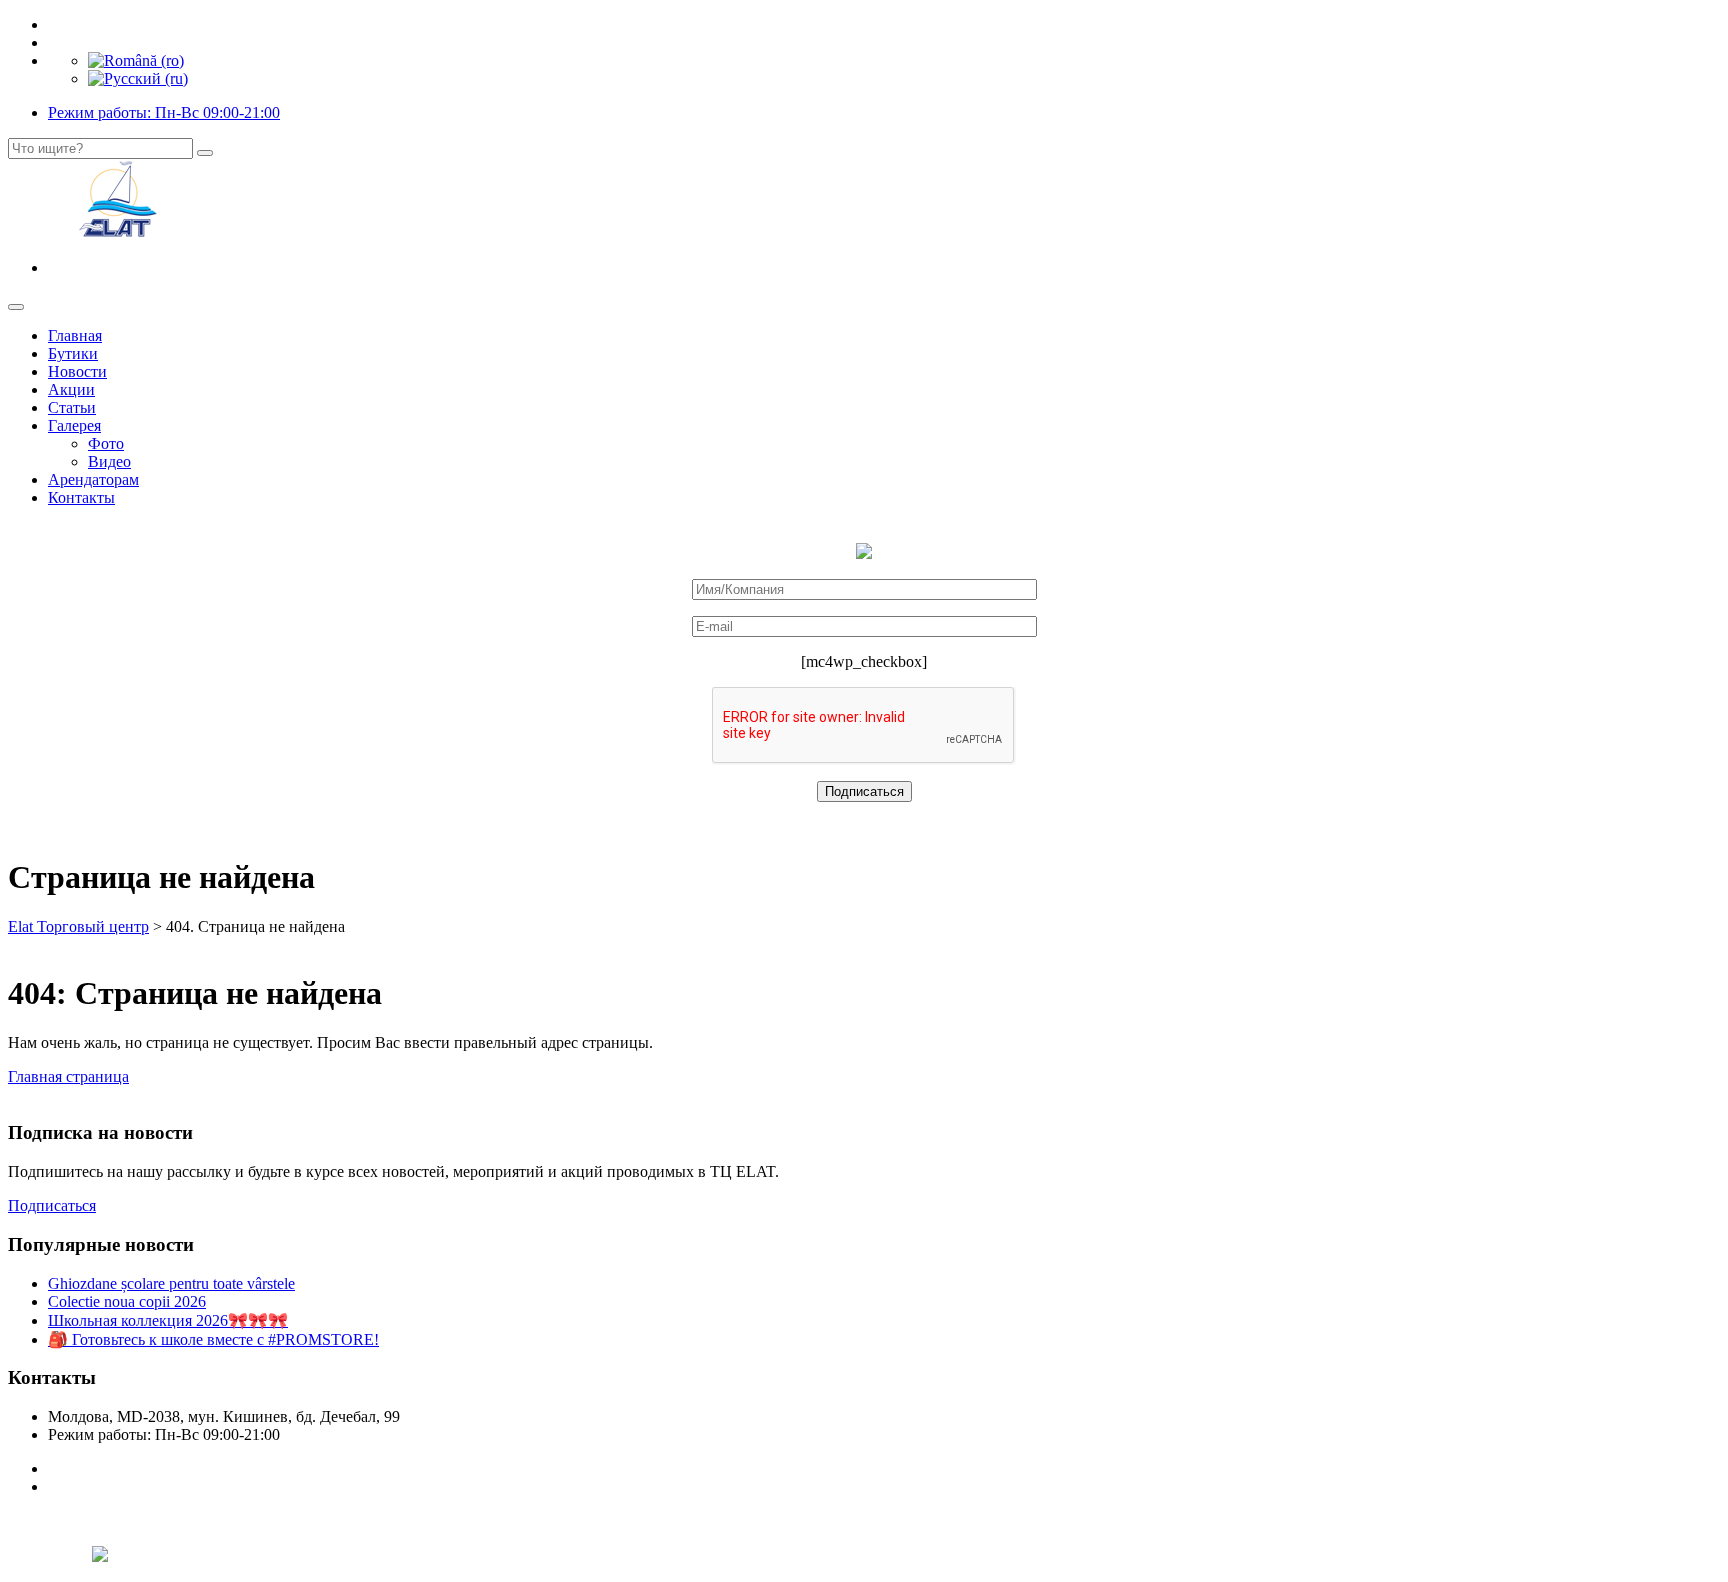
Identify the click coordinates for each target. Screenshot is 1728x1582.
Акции (71, 389)
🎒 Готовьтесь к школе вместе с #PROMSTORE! (213, 1339)
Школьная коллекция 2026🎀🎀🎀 (168, 1320)
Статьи (72, 407)
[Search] (205, 153)
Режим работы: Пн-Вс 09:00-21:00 (164, 112)
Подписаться (52, 1205)
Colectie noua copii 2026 (127, 1301)
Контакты (81, 497)
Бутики (73, 353)
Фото (106, 443)
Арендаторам (93, 479)
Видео (109, 461)
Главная (75, 335)
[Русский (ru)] (138, 78)
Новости (77, 371)
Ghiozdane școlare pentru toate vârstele (171, 1283)
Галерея (74, 425)
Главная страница (68, 1076)
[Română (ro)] (136, 60)
